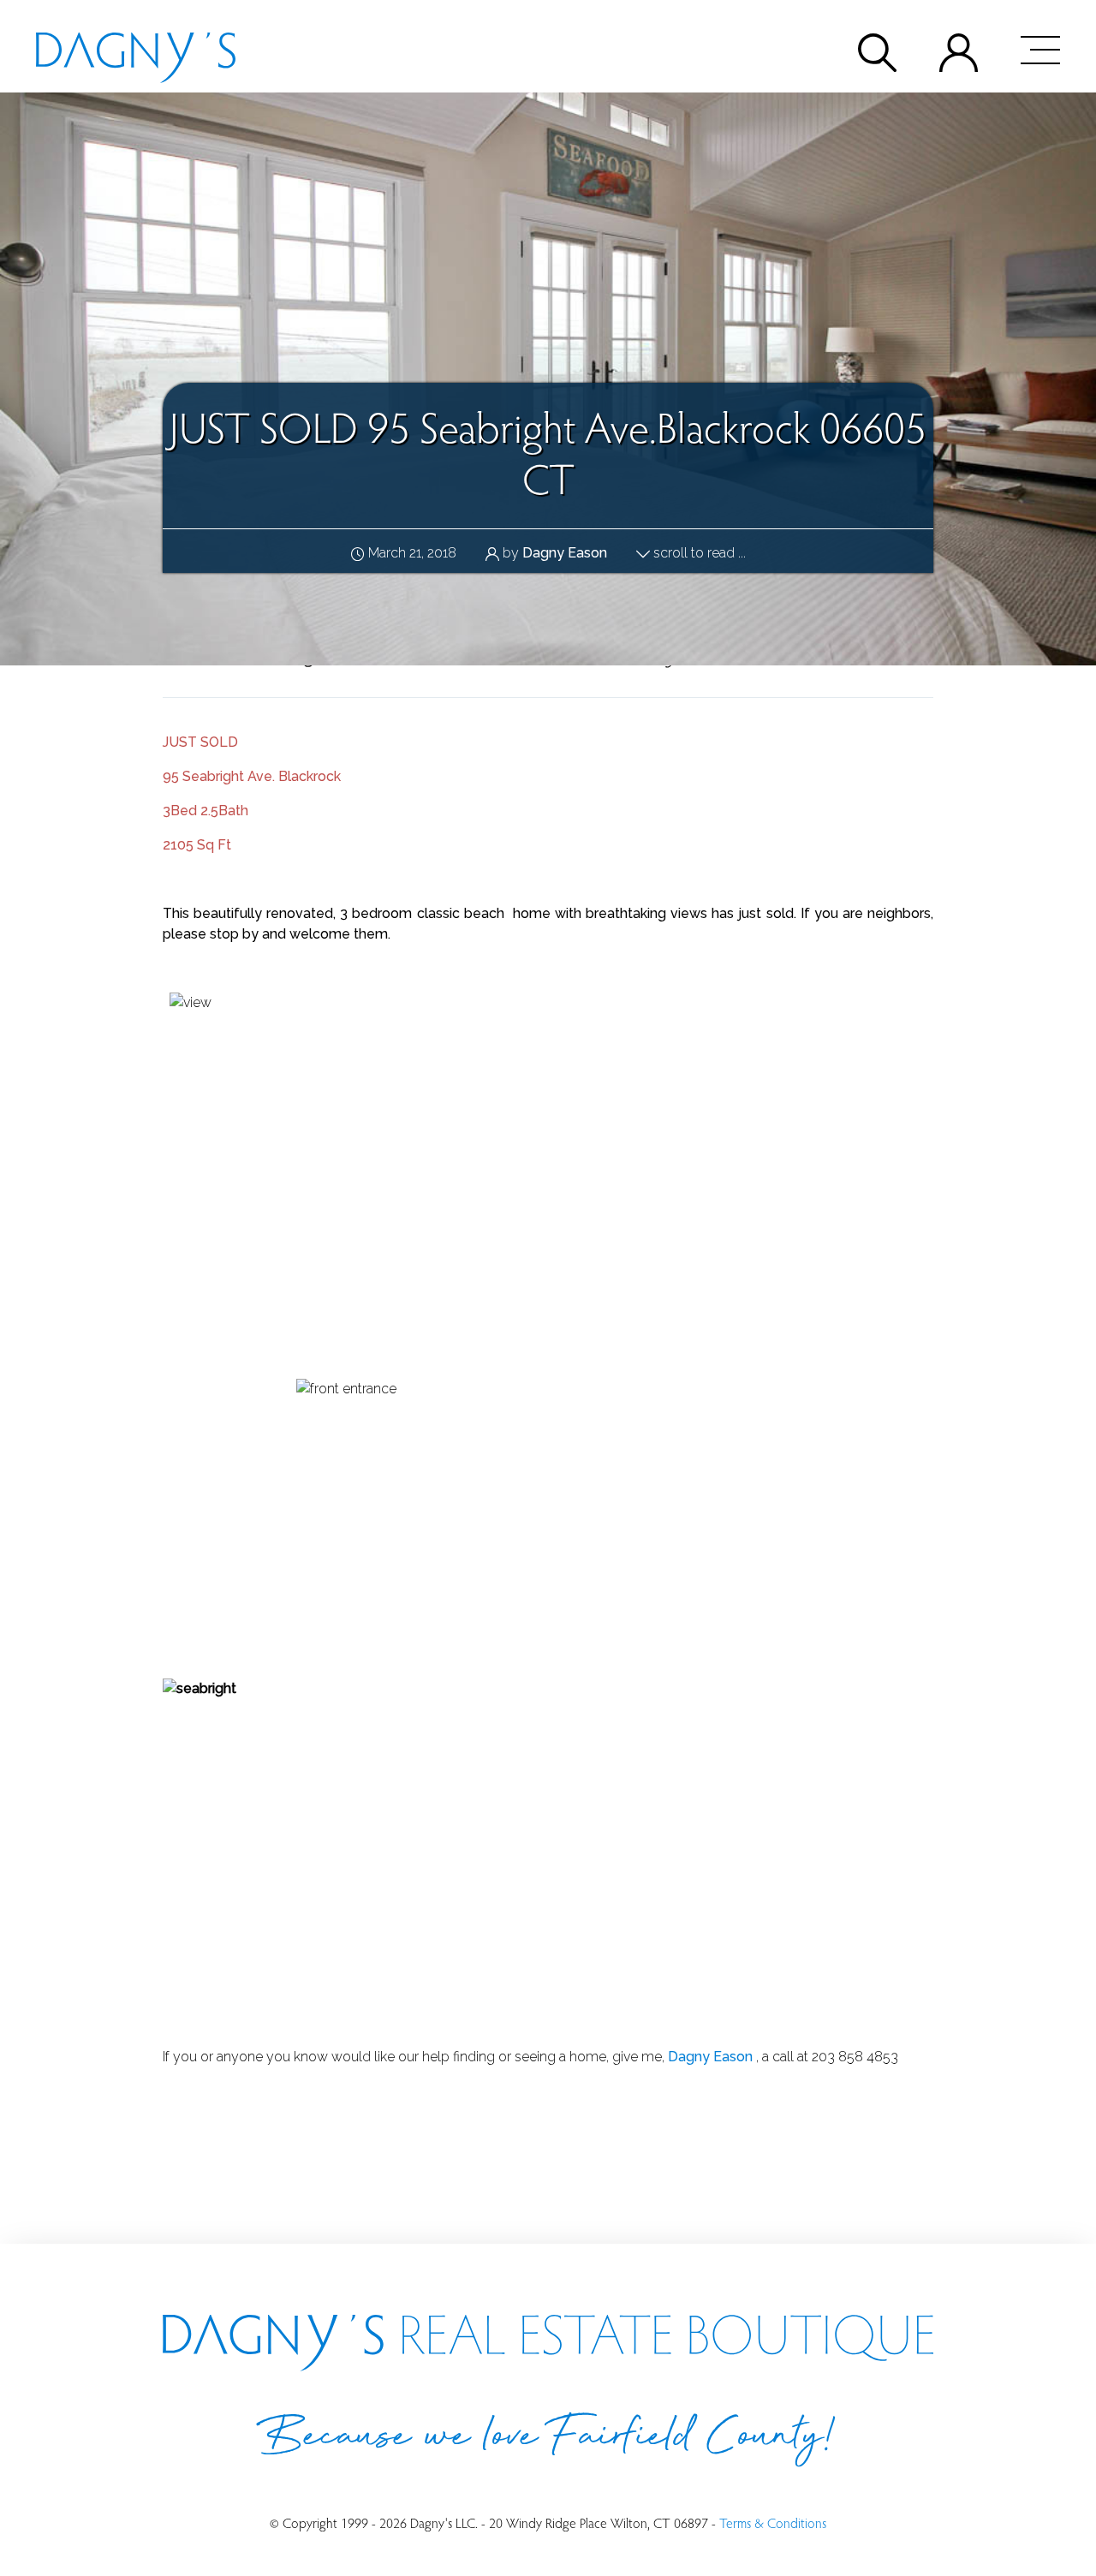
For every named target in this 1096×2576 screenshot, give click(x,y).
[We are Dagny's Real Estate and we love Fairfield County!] (136, 50)
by (553, 553)
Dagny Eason (710, 2057)
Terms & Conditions (773, 2522)
